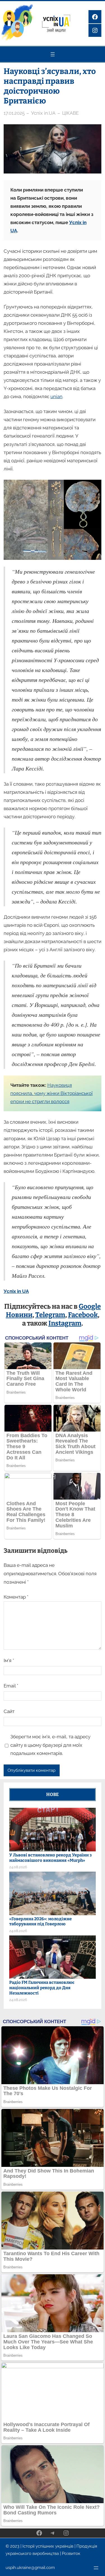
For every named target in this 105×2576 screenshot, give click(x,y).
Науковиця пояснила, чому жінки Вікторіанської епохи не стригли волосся (52, 1093)
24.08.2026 (18, 1867)
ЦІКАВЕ (70, 113)
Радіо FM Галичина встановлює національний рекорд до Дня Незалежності (42, 1988)
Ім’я (9, 1660)
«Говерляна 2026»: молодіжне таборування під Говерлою (40, 1922)
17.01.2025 (14, 113)
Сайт (9, 1711)
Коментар (16, 1597)
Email (11, 1686)
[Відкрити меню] (53, 54)
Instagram (65, 1323)
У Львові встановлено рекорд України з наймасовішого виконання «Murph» (50, 1858)
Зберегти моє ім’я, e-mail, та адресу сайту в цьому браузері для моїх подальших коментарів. (50, 1745)
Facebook (83, 1315)
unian (56, 396)
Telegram (50, 1315)
